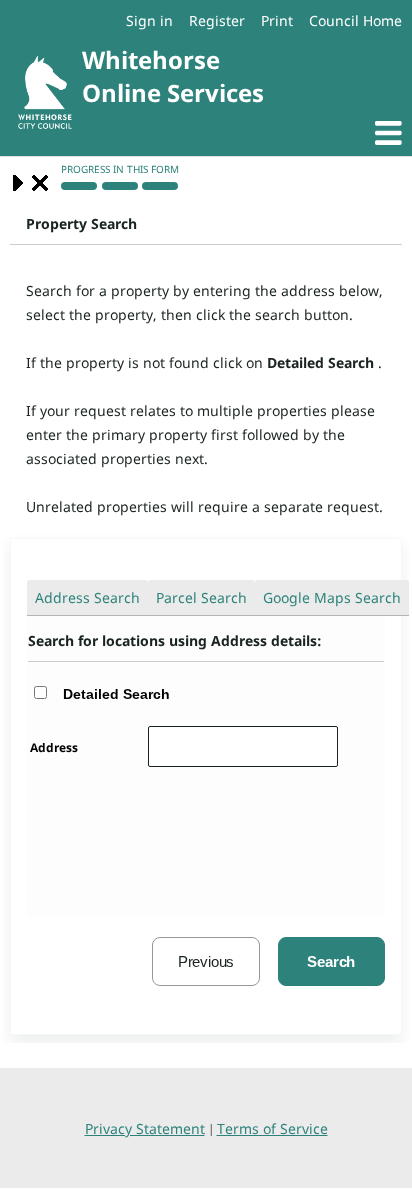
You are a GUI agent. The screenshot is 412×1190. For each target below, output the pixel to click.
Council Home (355, 20)
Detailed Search (116, 694)
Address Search (87, 597)
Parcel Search (201, 597)
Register (217, 20)
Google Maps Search (332, 597)
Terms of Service (272, 1128)
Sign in (149, 20)
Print (277, 20)
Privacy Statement (145, 1128)
